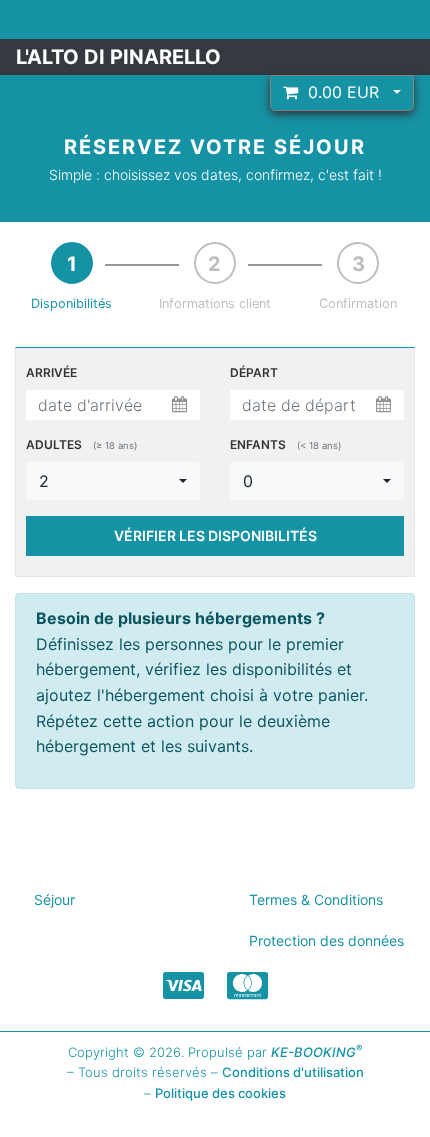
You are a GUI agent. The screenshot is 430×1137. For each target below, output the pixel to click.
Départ (254, 372)
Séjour (54, 899)
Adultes (81, 444)
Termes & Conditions (316, 899)
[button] (342, 93)
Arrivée (51, 372)
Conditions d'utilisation (293, 1072)
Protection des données (326, 940)
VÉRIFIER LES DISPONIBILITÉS (215, 535)
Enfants (285, 444)
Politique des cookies (220, 1093)
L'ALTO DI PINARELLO (118, 57)
